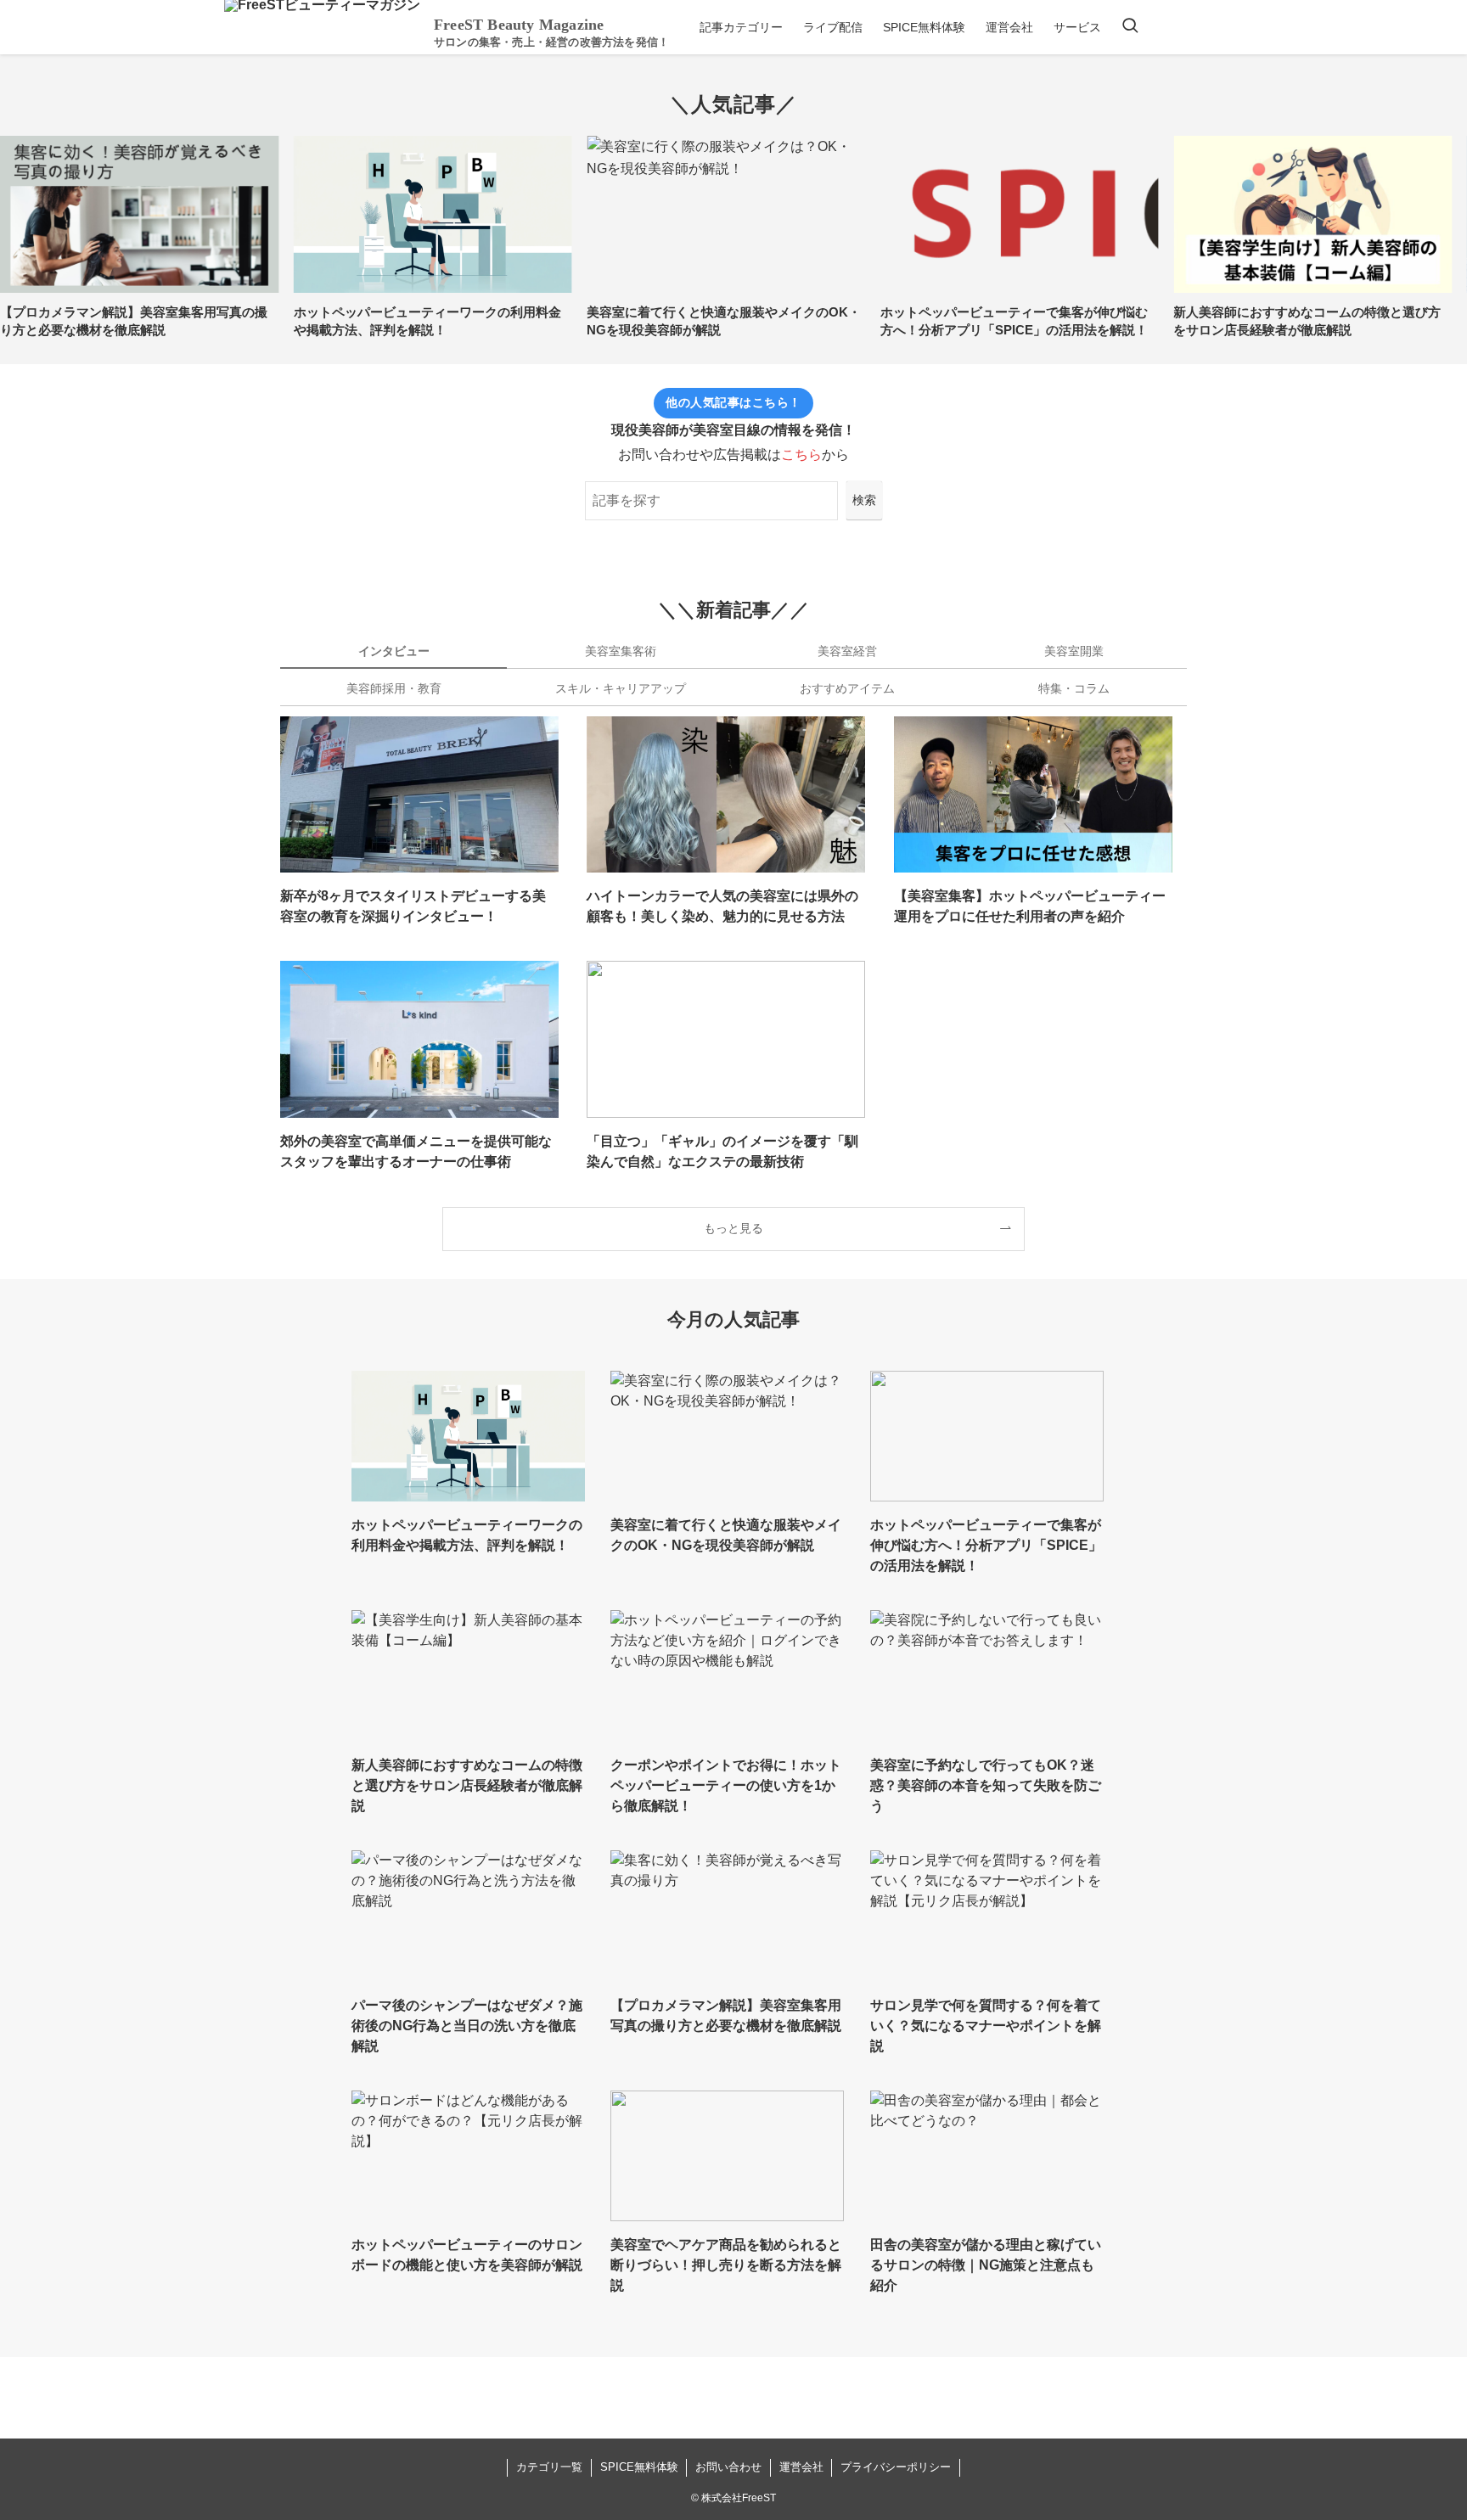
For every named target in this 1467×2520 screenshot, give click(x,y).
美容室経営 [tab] (847, 651)
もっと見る (733, 1228)
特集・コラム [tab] (1074, 688)
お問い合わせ (728, 2467)
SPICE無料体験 (639, 2467)
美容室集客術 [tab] (621, 651)
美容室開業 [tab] (1074, 651)
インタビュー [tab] (394, 651)
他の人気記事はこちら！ (733, 402)
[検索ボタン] (1130, 27)
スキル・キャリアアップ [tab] (621, 688)
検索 (864, 500)
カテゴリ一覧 (549, 2467)
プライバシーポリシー (896, 2467)
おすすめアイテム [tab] (847, 688)
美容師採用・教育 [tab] (394, 688)
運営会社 (801, 2467)
